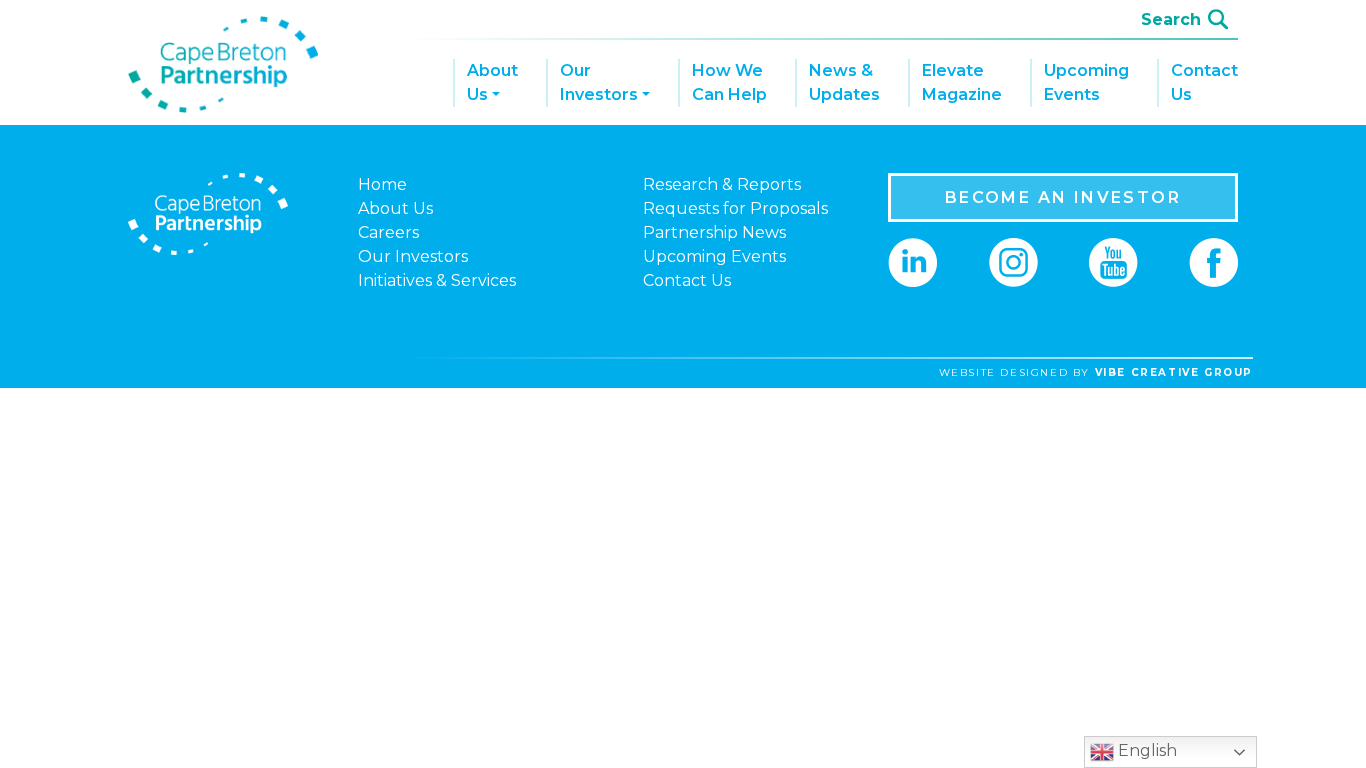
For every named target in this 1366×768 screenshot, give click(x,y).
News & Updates (844, 82)
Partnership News (714, 232)
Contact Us (1204, 82)
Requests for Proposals (735, 208)
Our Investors (599, 82)
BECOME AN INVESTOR (1063, 197)
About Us (492, 82)
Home (382, 184)
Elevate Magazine (962, 82)
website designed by (1096, 372)
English (1145, 750)
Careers (388, 232)
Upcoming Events (1086, 82)
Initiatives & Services (437, 280)
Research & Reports (722, 184)
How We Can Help (729, 82)
